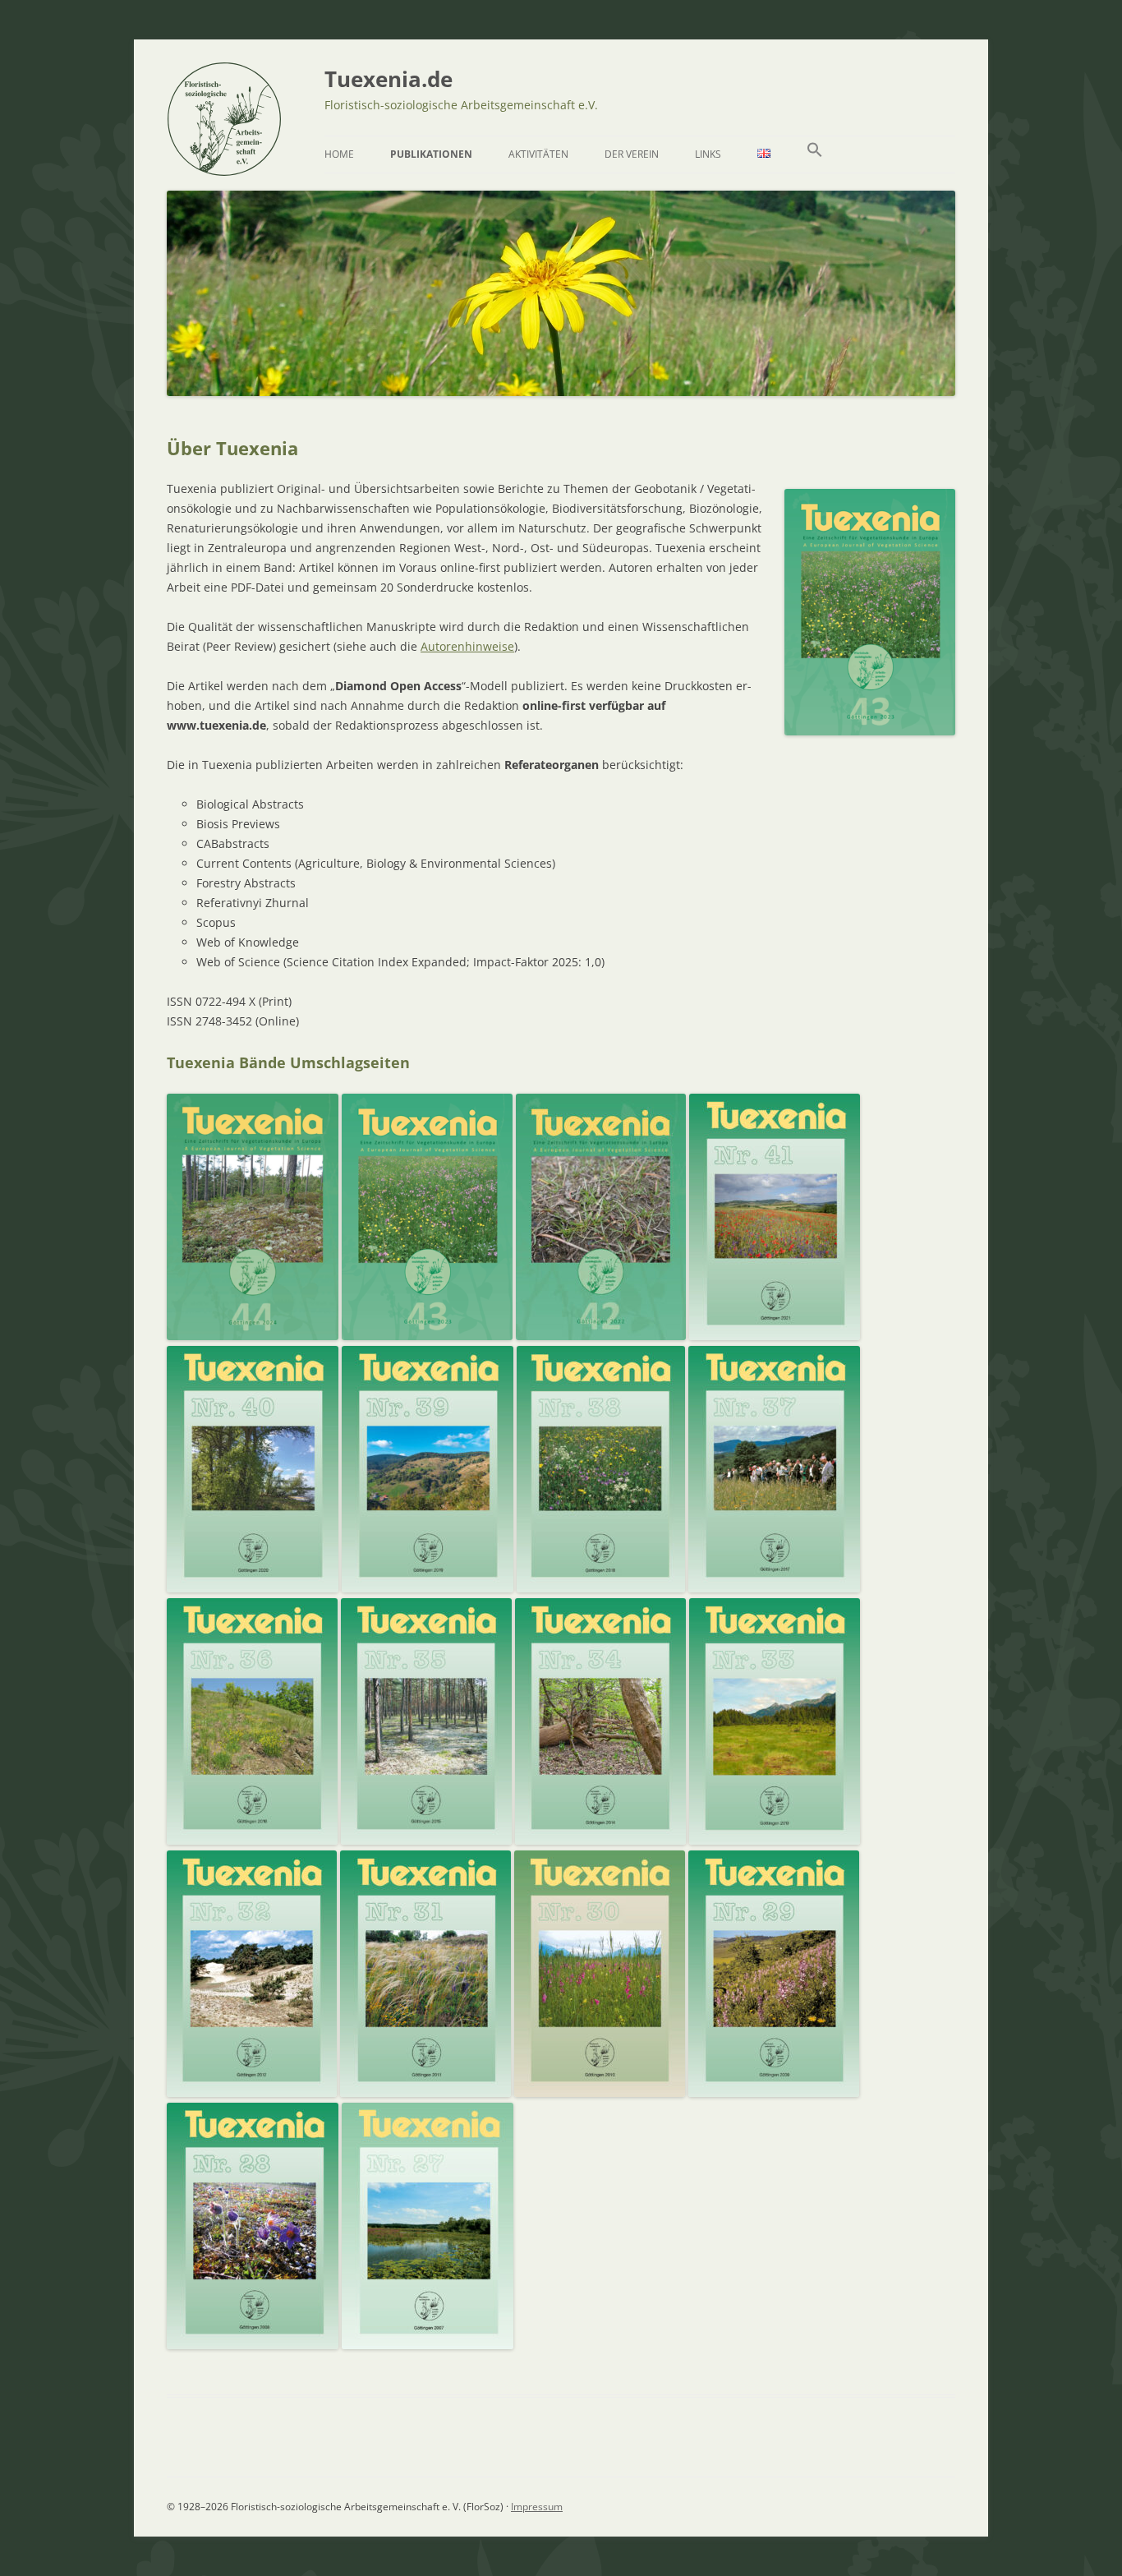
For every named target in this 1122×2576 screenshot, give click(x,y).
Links (708, 154)
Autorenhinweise (467, 646)
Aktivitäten (538, 154)
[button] (815, 154)
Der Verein (632, 154)
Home (339, 154)
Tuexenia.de (389, 79)
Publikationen (431, 154)
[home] (224, 170)
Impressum (537, 2507)
